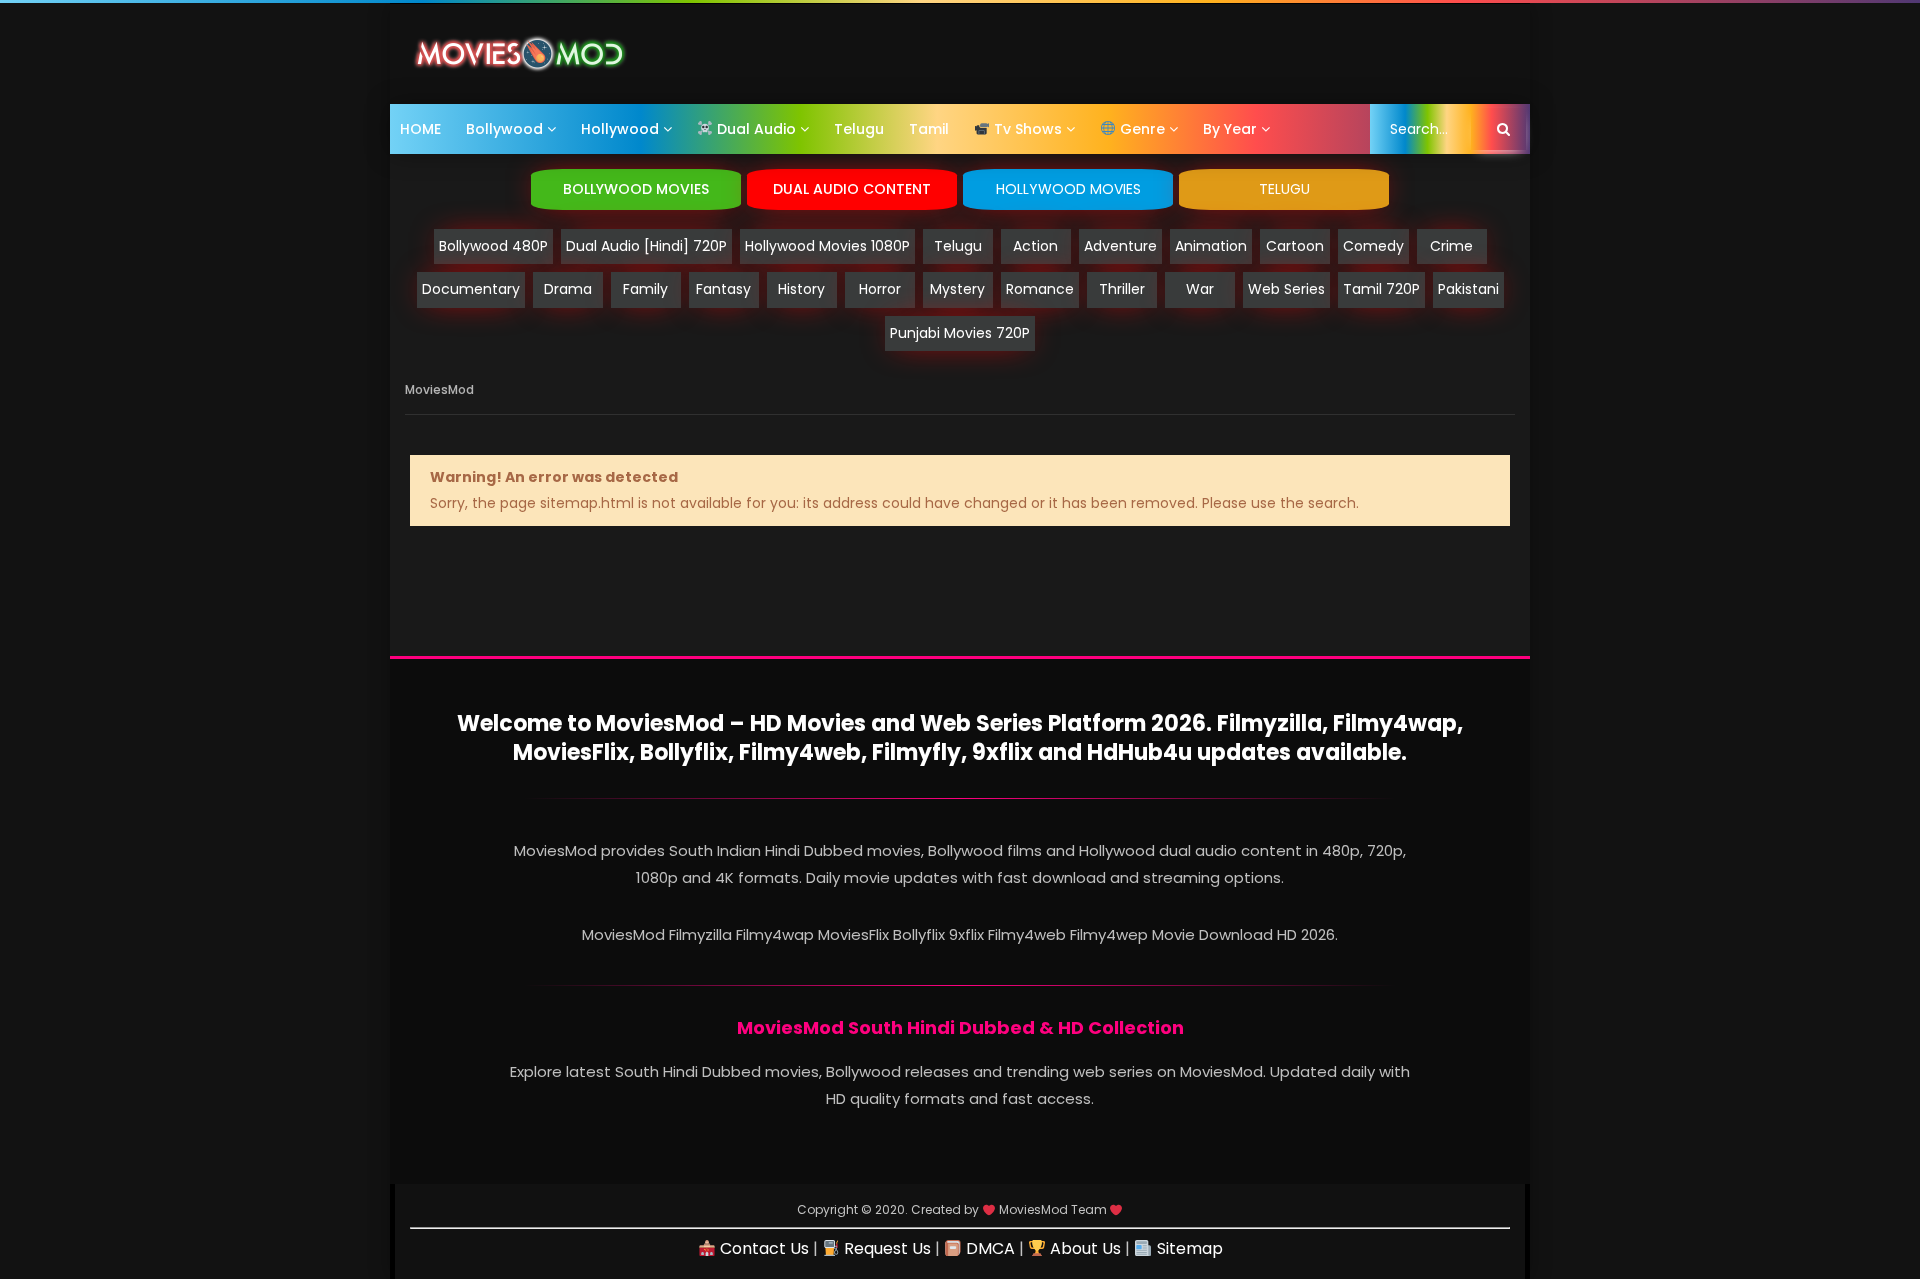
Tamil (929, 129)
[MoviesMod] (520, 54)
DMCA (988, 1248)
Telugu (859, 129)
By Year (1230, 129)
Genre (1140, 129)
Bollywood (504, 129)
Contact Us (762, 1248)
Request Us (885, 1248)
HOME (420, 129)
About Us (1083, 1248)
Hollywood (620, 129)
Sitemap (1187, 1248)
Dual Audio (754, 129)
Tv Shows (1026, 129)
